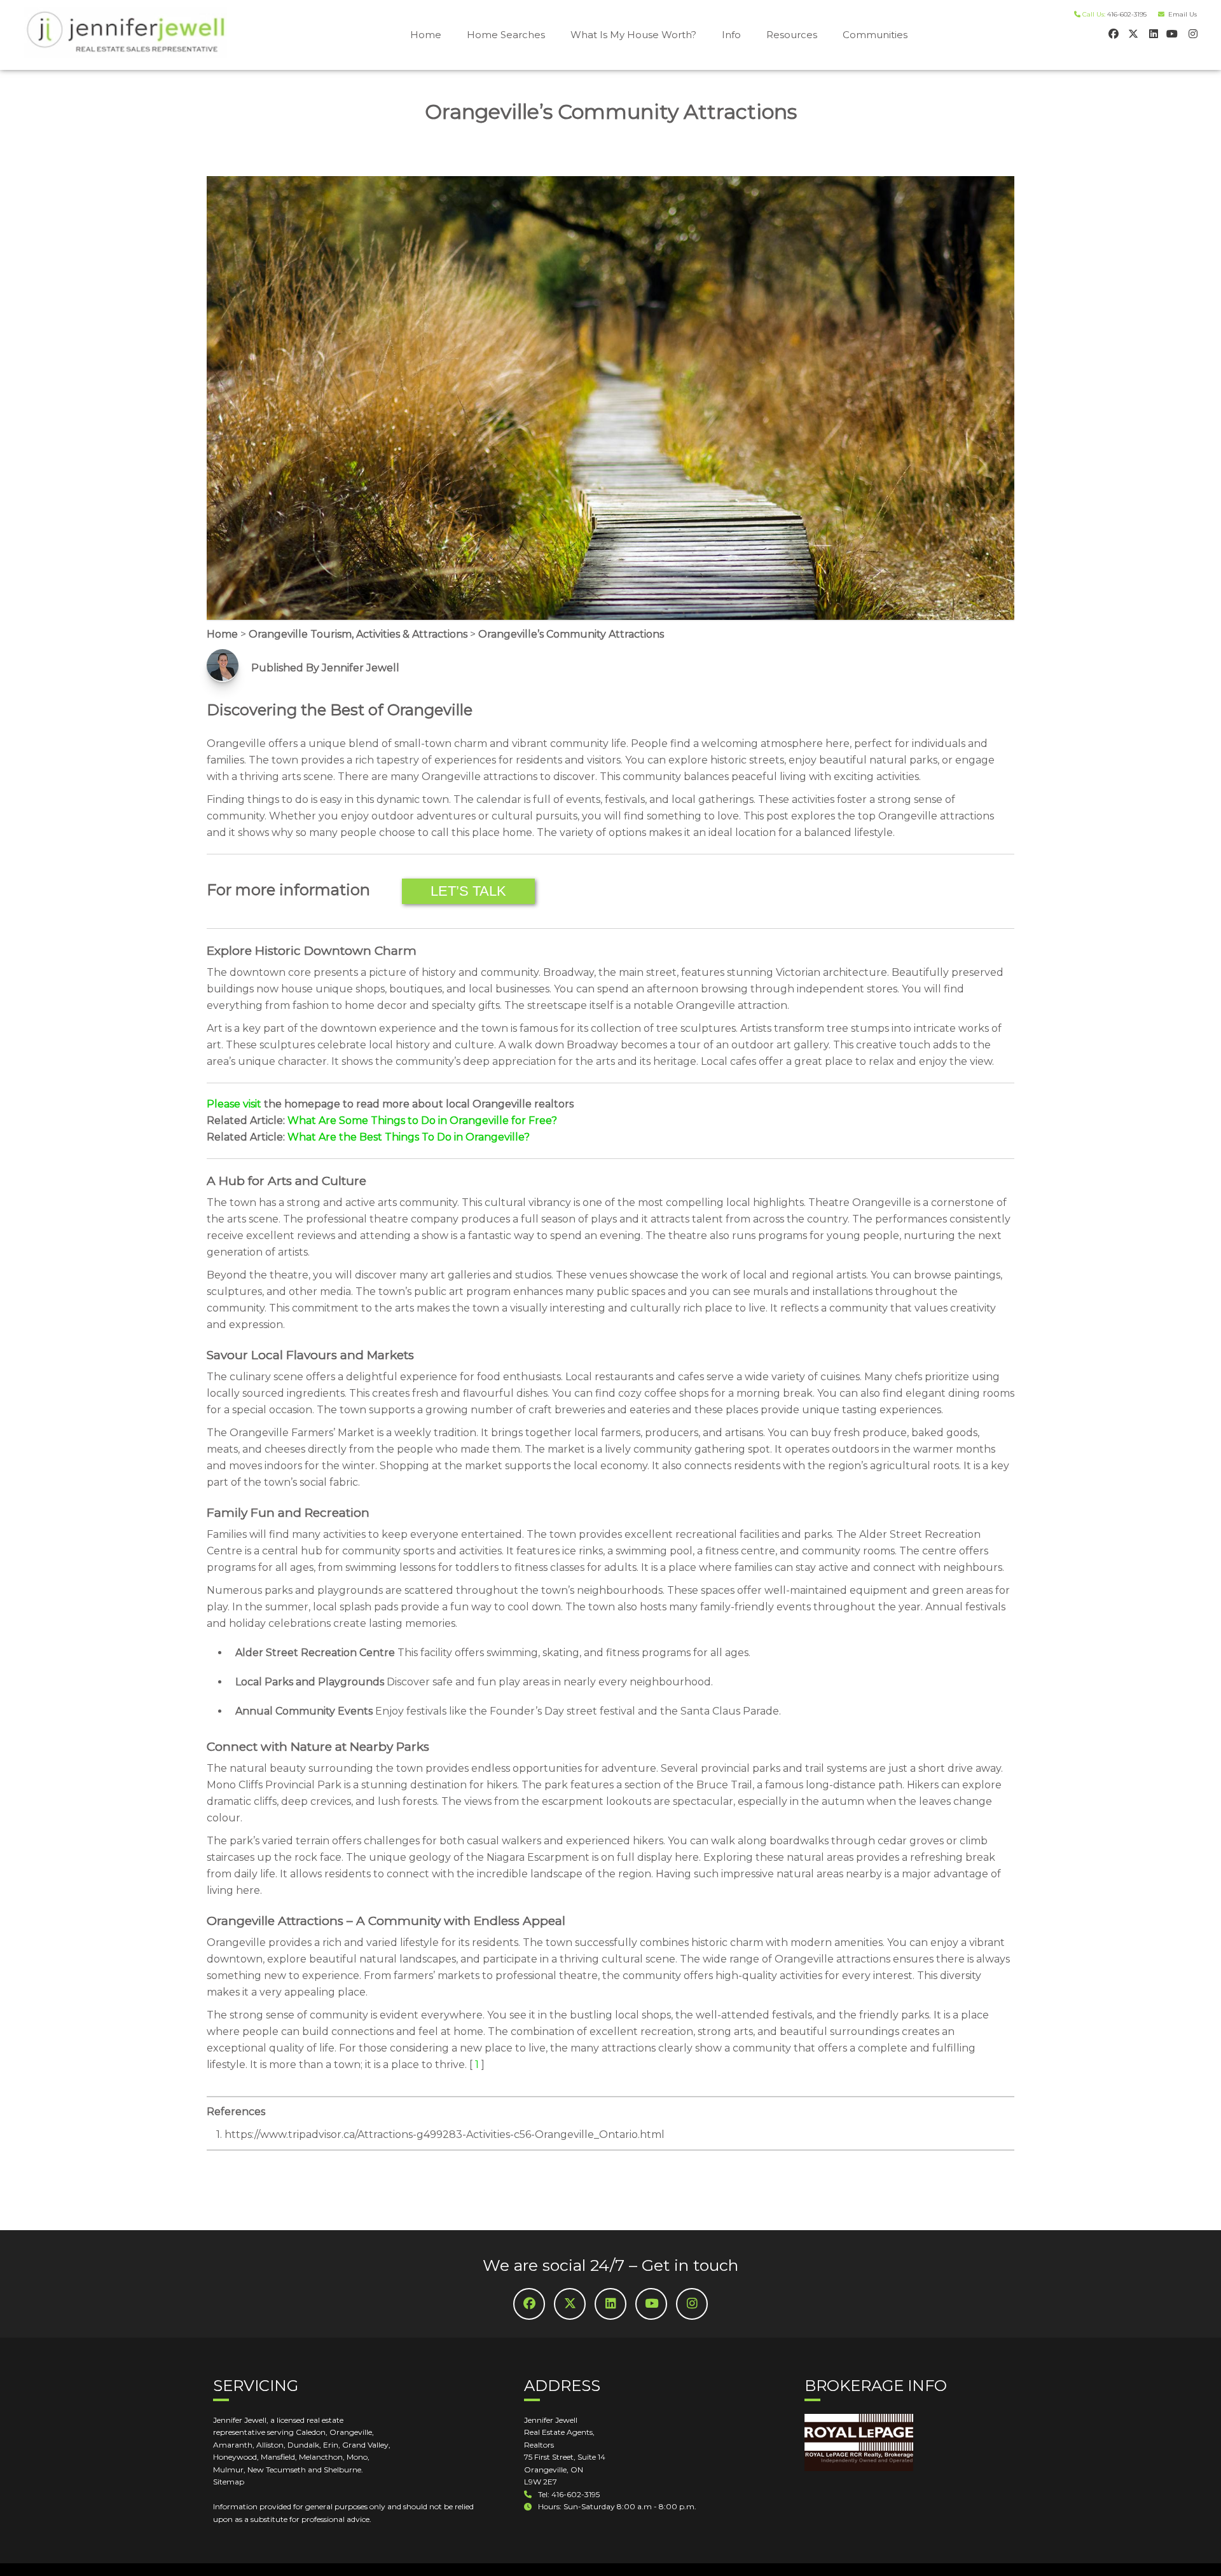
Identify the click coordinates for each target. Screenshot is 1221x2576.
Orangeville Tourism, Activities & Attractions (358, 634)
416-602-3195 (1127, 14)
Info (731, 35)
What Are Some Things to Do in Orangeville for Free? (422, 1120)
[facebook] (1113, 33)
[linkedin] (1152, 33)
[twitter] (1132, 33)
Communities (875, 35)
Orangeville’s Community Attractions (571, 634)
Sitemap (229, 2482)
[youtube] (1172, 33)
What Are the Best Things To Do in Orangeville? (409, 1137)
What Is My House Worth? (633, 35)
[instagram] (1191, 33)
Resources (792, 35)
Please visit (234, 1104)
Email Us (1181, 14)
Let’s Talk (468, 891)
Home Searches (506, 35)
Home (426, 35)
